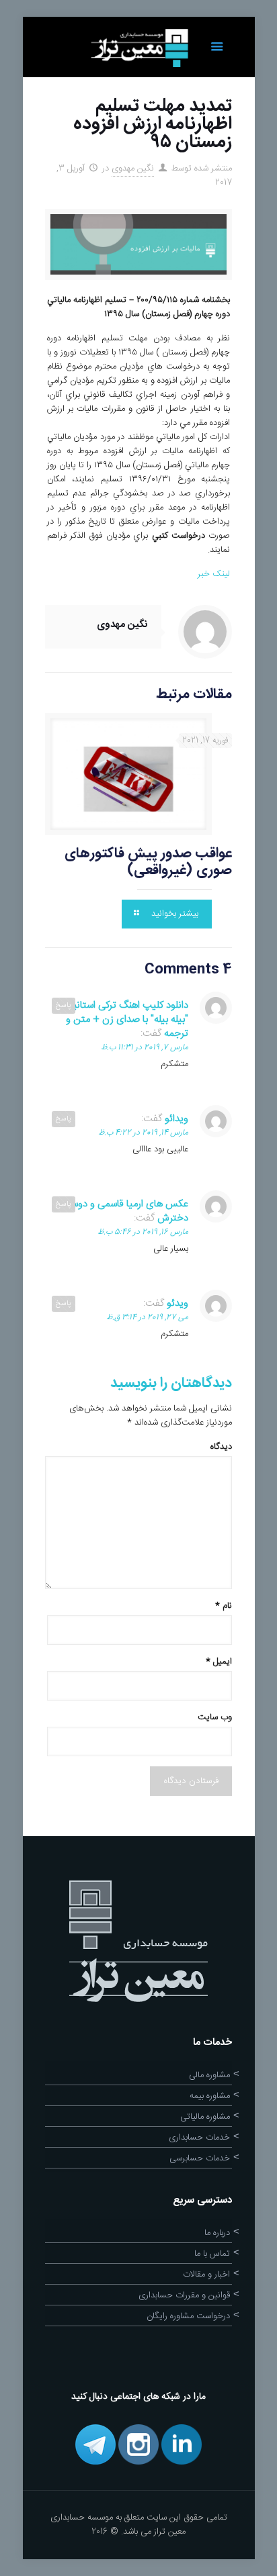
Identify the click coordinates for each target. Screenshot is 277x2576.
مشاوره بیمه (210, 2096)
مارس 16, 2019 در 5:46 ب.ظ (143, 1232)
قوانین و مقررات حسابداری (184, 2295)
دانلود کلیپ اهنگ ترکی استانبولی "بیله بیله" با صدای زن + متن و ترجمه (124, 1019)
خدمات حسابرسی (200, 2158)
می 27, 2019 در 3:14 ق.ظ (147, 1317)
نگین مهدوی (133, 169)
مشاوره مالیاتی (205, 2117)
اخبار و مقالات (206, 2275)
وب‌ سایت (215, 1717)
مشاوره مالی (209, 2075)
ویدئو (177, 1303)
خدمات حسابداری (199, 2138)
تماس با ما (212, 2254)
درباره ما (217, 2233)
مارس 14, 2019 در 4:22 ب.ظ (143, 1133)
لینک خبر (212, 574)
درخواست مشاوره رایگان (188, 2316)
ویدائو (176, 1119)
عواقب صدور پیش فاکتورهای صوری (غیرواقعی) (148, 862)
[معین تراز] (138, 47)
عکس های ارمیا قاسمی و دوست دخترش (125, 1211)
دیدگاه (221, 1447)
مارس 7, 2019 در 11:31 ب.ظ (145, 1047)
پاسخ (64, 1006)
